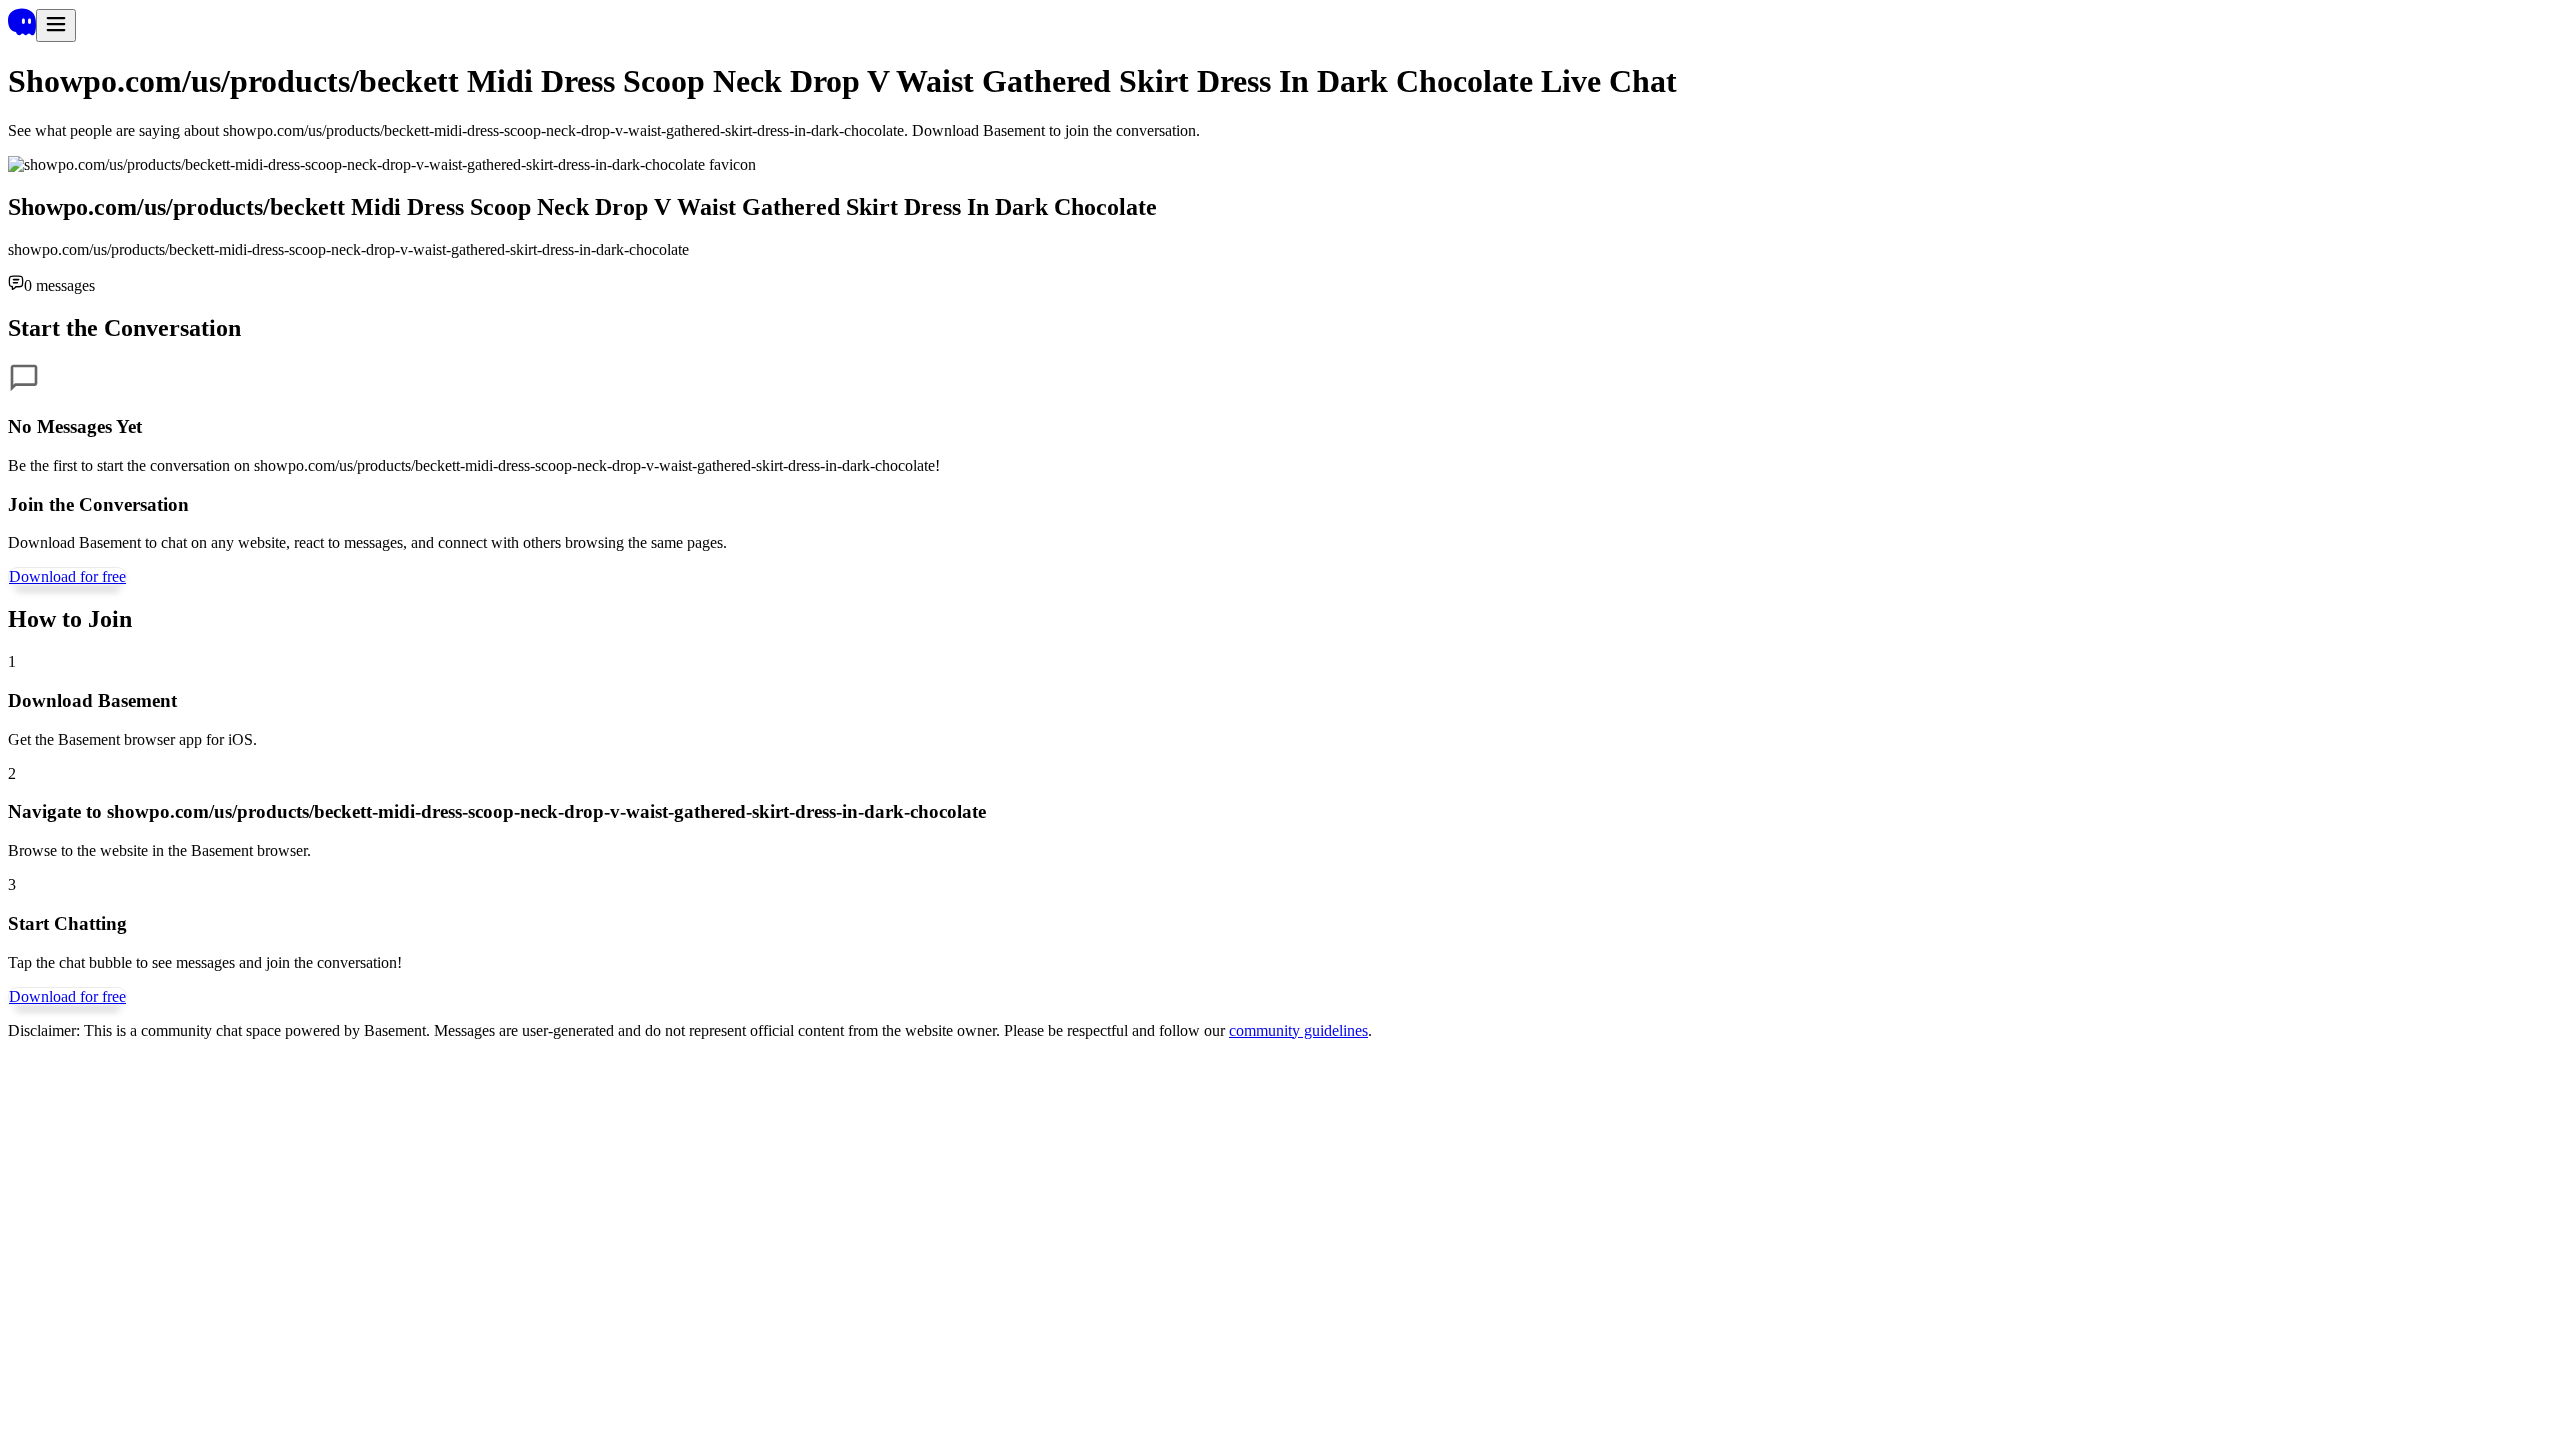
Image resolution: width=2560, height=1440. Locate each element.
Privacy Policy (651, 1224)
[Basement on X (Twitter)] (56, 1260)
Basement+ (43, 1224)
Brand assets (358, 1224)
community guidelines (1298, 1030)
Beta (540, 1224)
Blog (303, 1224)
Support (580, 1224)
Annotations (188, 1224)
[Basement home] (22, 30)
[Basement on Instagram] (57, 1304)
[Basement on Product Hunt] (57, 1326)
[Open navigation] (56, 25)
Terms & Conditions (462, 1224)
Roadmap (257, 1224)
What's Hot (114, 1224)
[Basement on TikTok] (57, 1282)
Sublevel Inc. (49, 1360)
